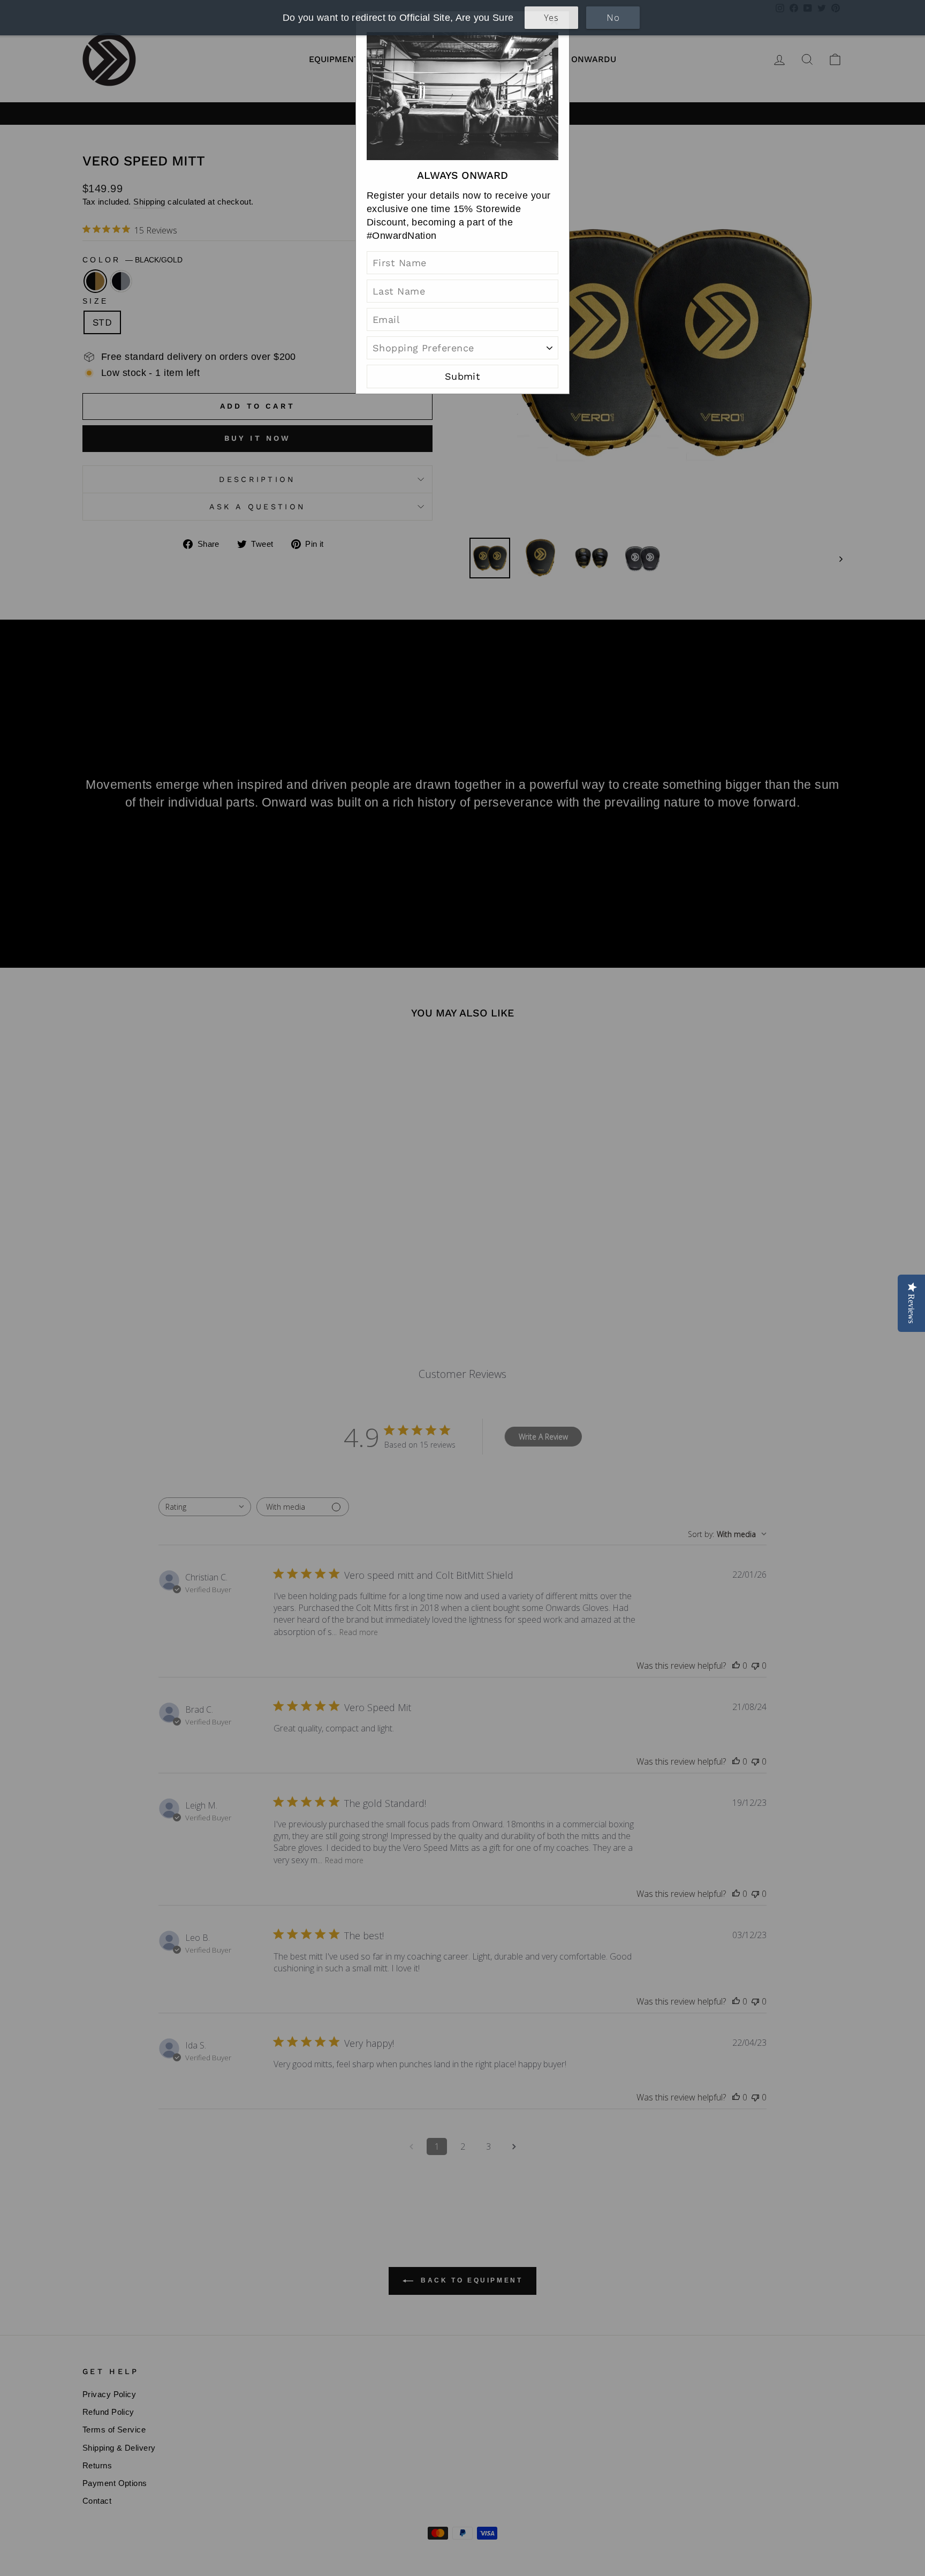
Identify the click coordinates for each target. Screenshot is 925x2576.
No (613, 18)
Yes (551, 18)
